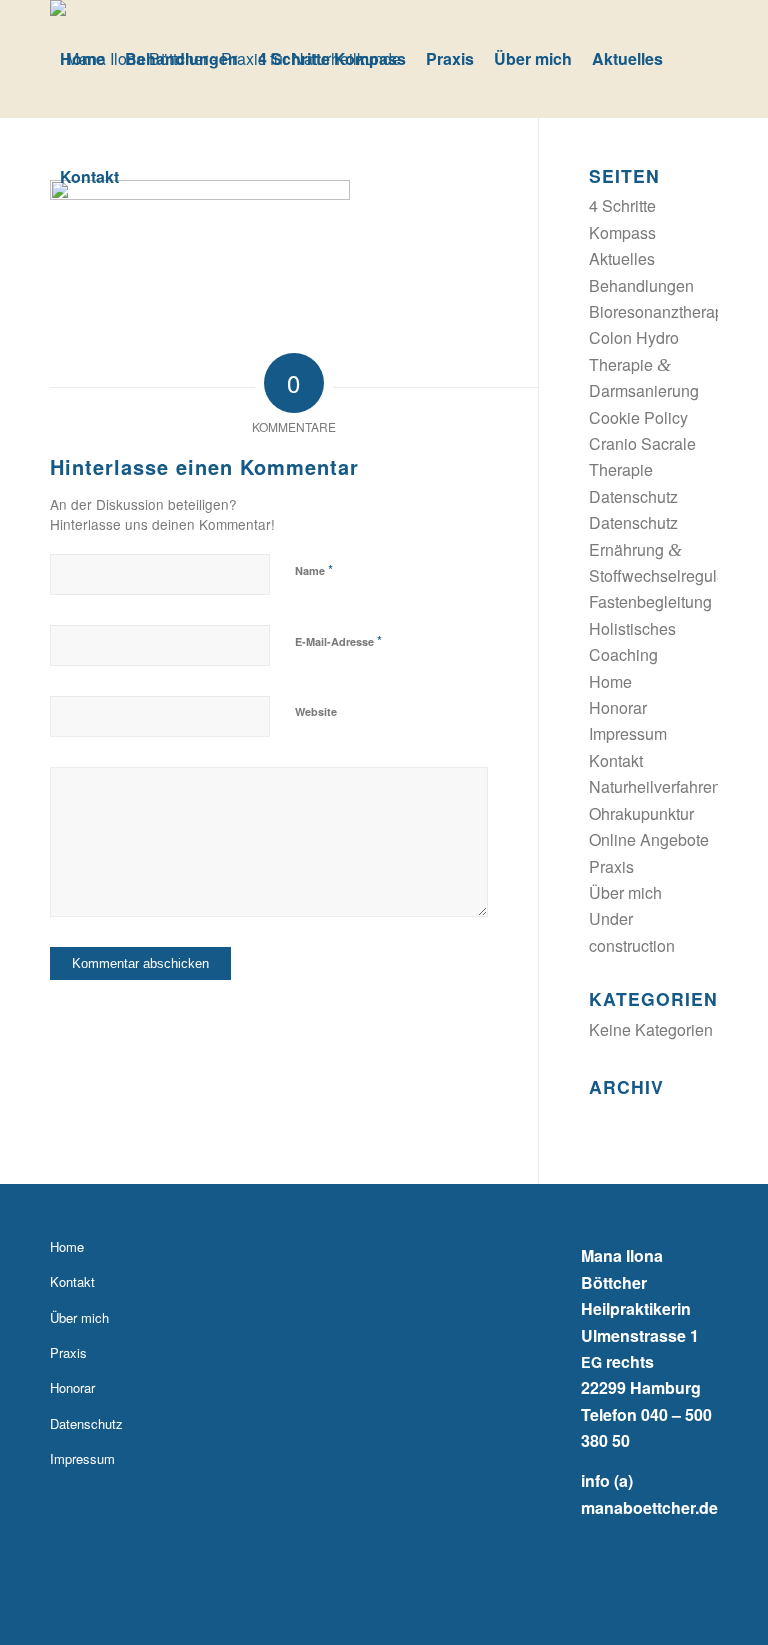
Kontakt (616, 760)
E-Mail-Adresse (338, 640)
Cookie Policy (638, 417)
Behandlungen (641, 285)
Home (610, 681)
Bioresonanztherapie (663, 311)
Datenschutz (633, 496)
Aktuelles (622, 258)
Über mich (625, 892)
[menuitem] (82, 59)
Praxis (611, 866)
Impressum (628, 733)
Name (314, 569)
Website (316, 711)
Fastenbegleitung (650, 601)
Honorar (618, 707)
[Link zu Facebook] (703, 1620)
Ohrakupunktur (641, 813)
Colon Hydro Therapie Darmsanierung (644, 364)
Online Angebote (649, 839)
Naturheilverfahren (655, 786)
